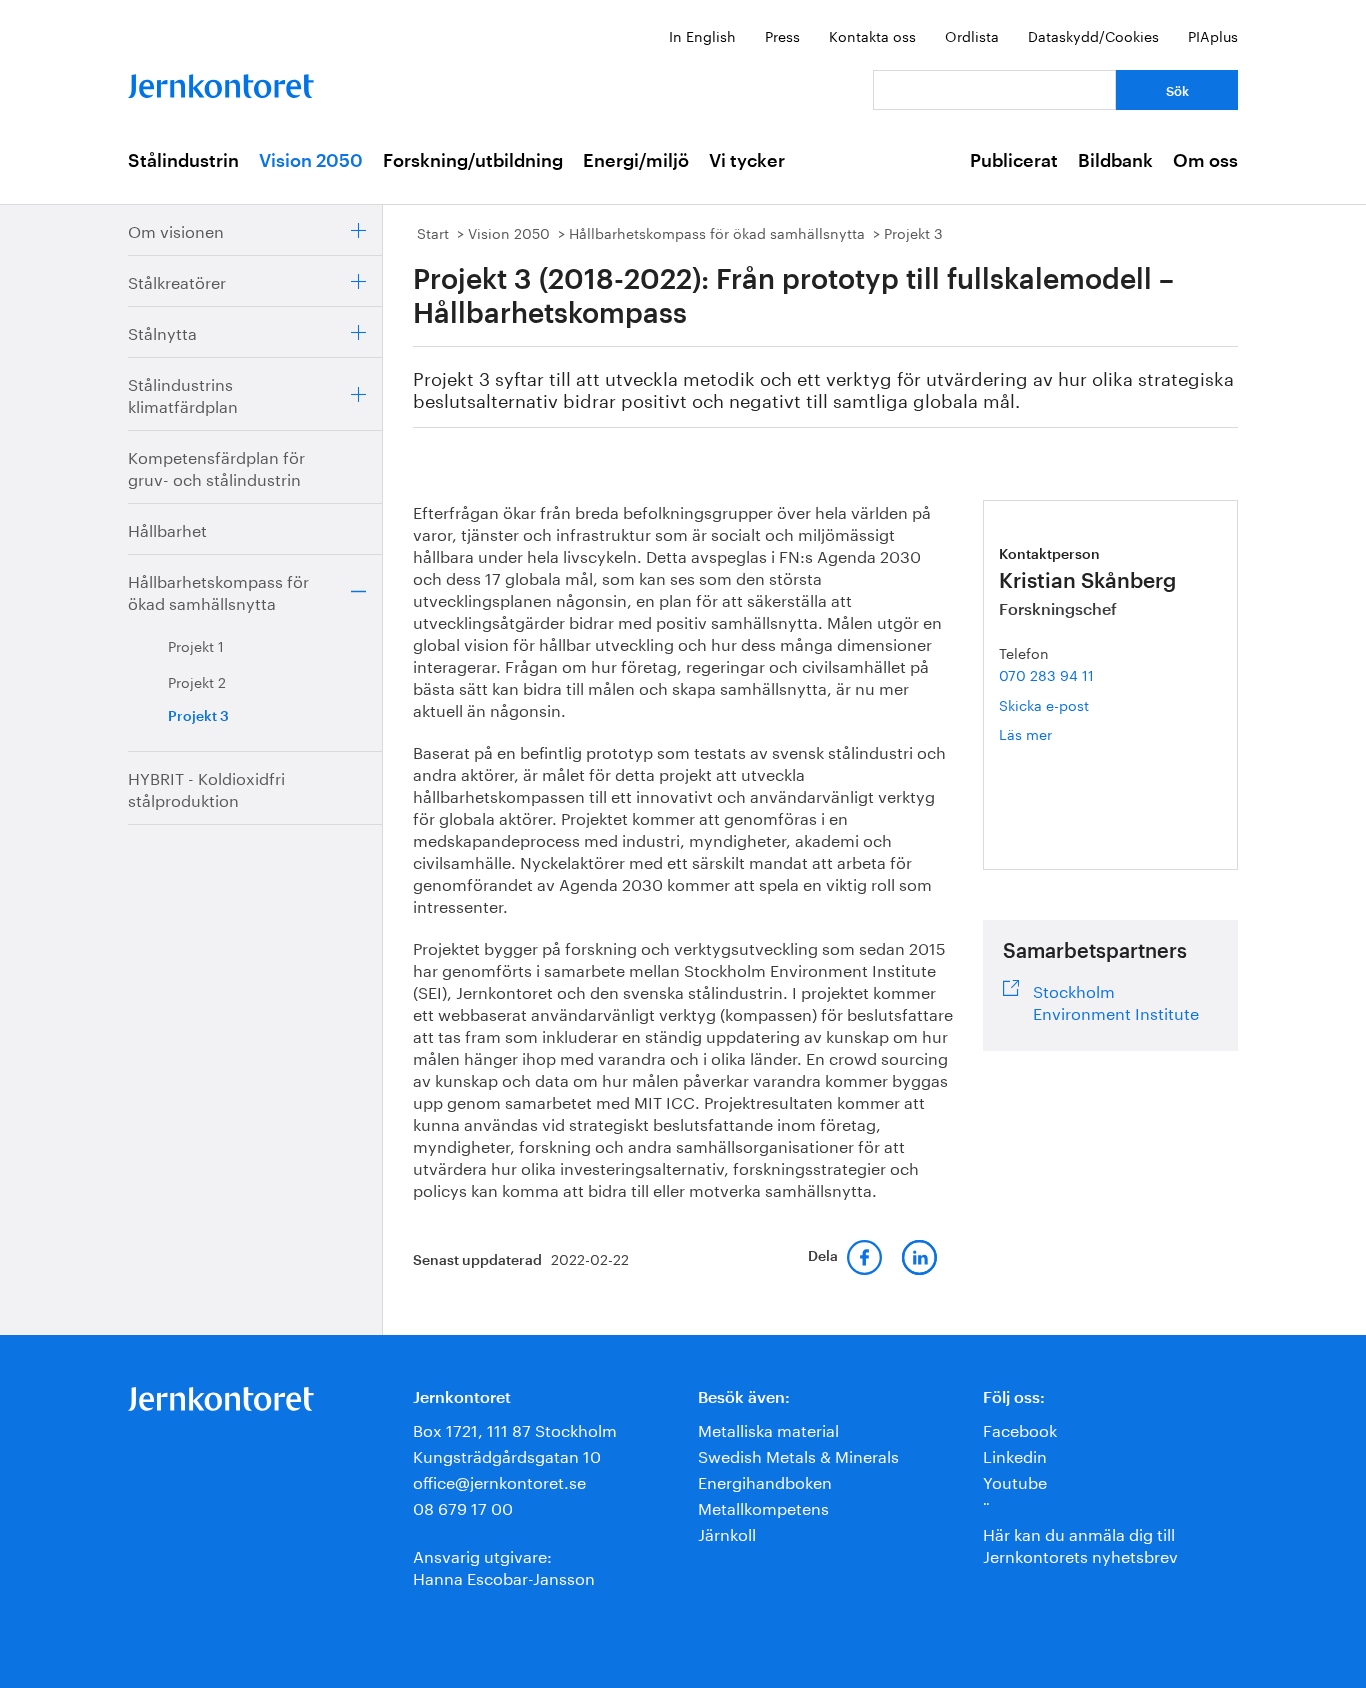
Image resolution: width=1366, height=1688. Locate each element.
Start (433, 232)
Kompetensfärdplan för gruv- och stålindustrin (216, 466)
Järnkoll (727, 1532)
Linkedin (1015, 1454)
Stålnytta (162, 331)
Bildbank (1115, 161)
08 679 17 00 (463, 1506)
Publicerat (1014, 161)
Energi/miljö (636, 161)
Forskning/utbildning (473, 161)
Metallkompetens (763, 1506)
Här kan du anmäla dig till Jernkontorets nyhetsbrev (1080, 1543)
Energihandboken (765, 1480)
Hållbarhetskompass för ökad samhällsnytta (218, 590)
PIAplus (1213, 35)
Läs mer (1057, 733)
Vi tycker (747, 161)
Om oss (1205, 161)
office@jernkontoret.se (499, 1480)
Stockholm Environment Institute (1116, 1000)
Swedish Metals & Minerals (798, 1454)
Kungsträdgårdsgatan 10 (507, 1454)
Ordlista (972, 35)
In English (702, 35)
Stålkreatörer (177, 280)
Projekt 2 (197, 681)
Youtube (1015, 1480)
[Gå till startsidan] (221, 81)
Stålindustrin (183, 161)
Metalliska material (768, 1428)
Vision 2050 (311, 161)
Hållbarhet (167, 528)
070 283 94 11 (1046, 674)
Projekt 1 (196, 645)
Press (782, 35)
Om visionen (176, 229)
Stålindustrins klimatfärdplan (183, 393)
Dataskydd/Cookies (1093, 35)
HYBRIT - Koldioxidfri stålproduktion (206, 787)
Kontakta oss (872, 35)
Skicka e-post (1044, 704)
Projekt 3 (198, 717)
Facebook (1020, 1428)
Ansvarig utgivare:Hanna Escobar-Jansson (504, 1565)
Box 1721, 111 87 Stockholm (515, 1428)
